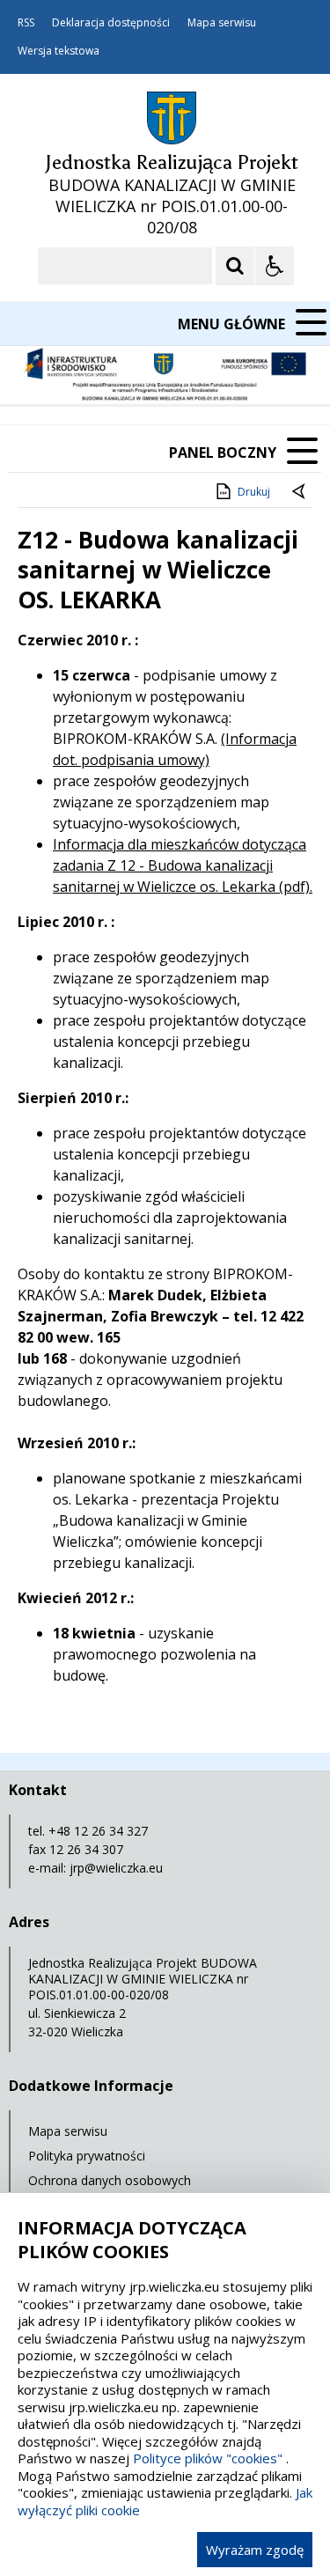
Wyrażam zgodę (255, 2550)
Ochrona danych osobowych (110, 2180)
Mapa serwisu (222, 23)
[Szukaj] (235, 266)
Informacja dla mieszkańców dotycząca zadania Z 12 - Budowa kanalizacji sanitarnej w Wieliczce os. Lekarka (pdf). (183, 865)
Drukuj (254, 492)
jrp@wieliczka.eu (116, 1868)
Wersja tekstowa (59, 51)
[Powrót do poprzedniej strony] (300, 492)
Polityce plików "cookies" (208, 2458)
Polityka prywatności (87, 2156)
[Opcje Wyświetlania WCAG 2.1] (275, 266)
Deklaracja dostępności (111, 23)
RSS (26, 23)
